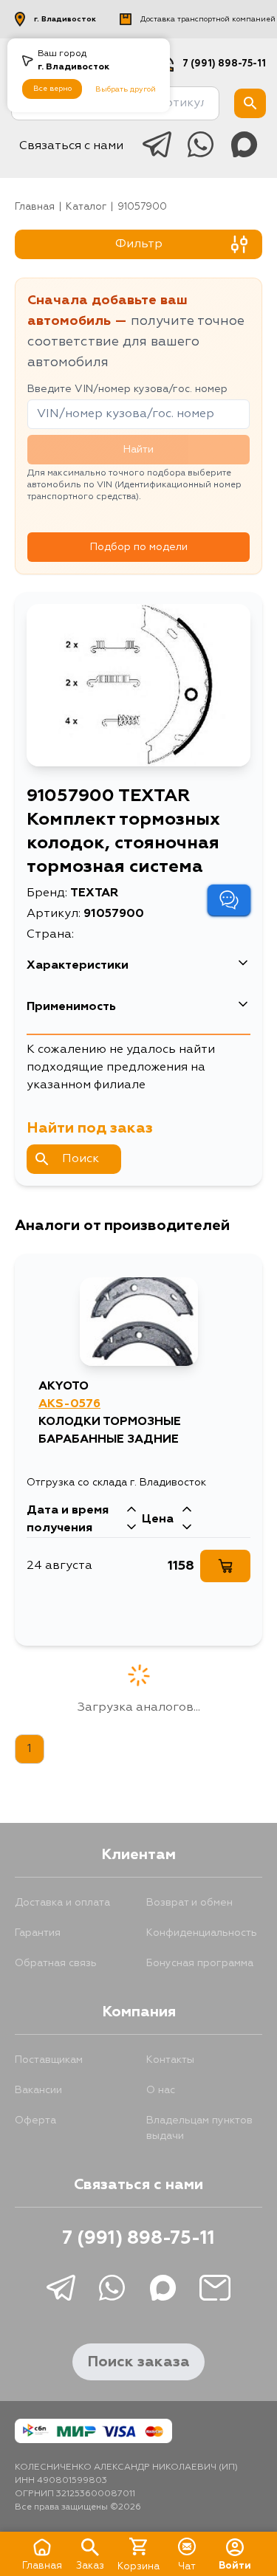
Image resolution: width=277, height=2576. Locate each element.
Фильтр (139, 244)
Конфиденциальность (202, 1933)
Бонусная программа (200, 1963)
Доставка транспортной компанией (208, 19)
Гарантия (38, 1933)
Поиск (81, 1159)
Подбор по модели (139, 547)
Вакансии (38, 2090)
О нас (161, 2090)
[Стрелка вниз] (131, 1528)
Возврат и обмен (189, 1903)
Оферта (35, 2120)
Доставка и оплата (62, 1903)
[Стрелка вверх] (131, 1511)
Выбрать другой (126, 89)
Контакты (170, 2060)
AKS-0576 (69, 1404)
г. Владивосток (65, 19)
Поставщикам (49, 2060)
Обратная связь (56, 1963)
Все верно (52, 89)
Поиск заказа (138, 2362)
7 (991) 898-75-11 (224, 64)
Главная (35, 207)
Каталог (86, 207)
